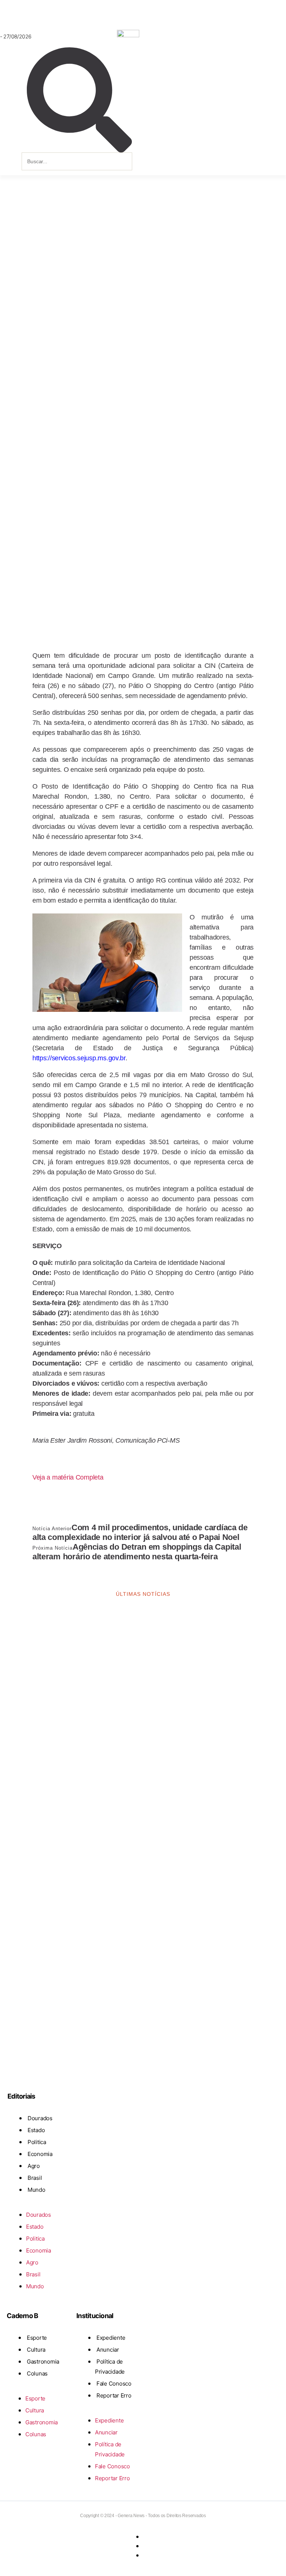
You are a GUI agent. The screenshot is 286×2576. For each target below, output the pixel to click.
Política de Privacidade (110, 2367)
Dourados (40, 2118)
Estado (36, 2130)
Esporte (37, 2338)
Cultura (36, 2350)
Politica (37, 2142)
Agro (34, 2166)
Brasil (35, 2178)
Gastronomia (43, 2362)
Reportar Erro (114, 2395)
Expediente (111, 2338)
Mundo (36, 2190)
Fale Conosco (114, 2384)
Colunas (37, 2373)
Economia (40, 2154)
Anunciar (108, 2350)
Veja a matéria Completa (68, 1477)
